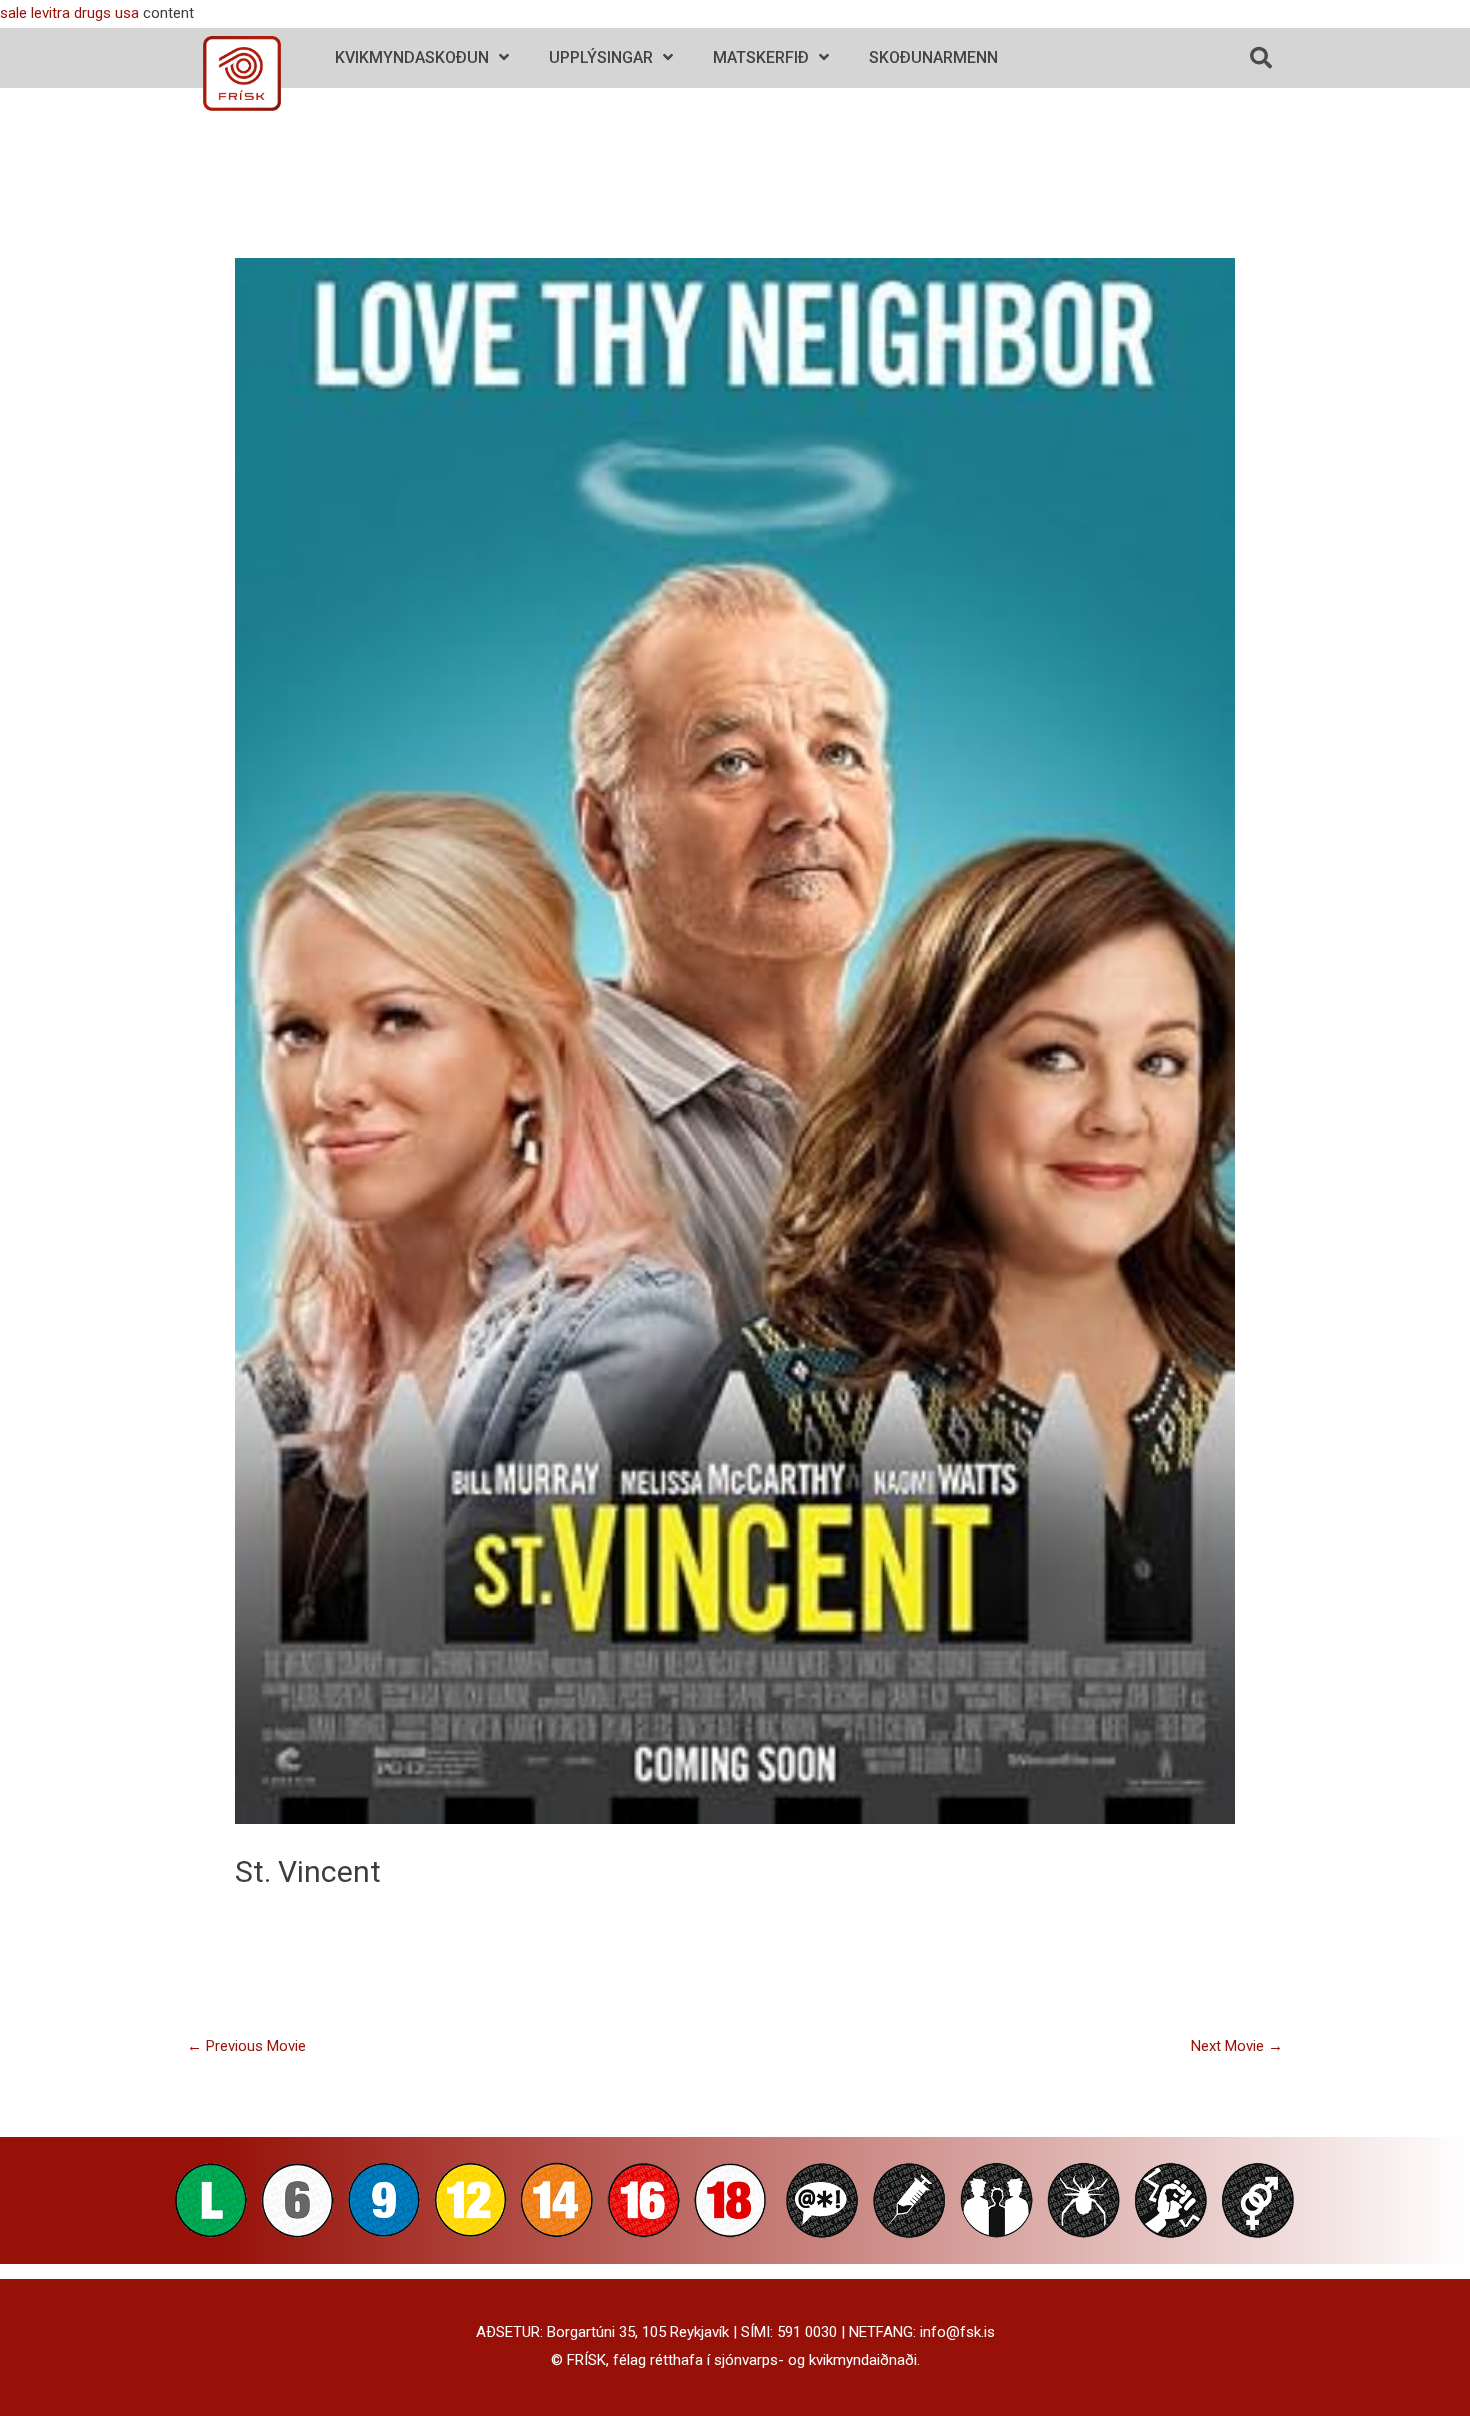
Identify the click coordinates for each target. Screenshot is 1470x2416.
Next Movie (1237, 2046)
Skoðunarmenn (933, 57)
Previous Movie (246, 2046)
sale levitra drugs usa (69, 13)
